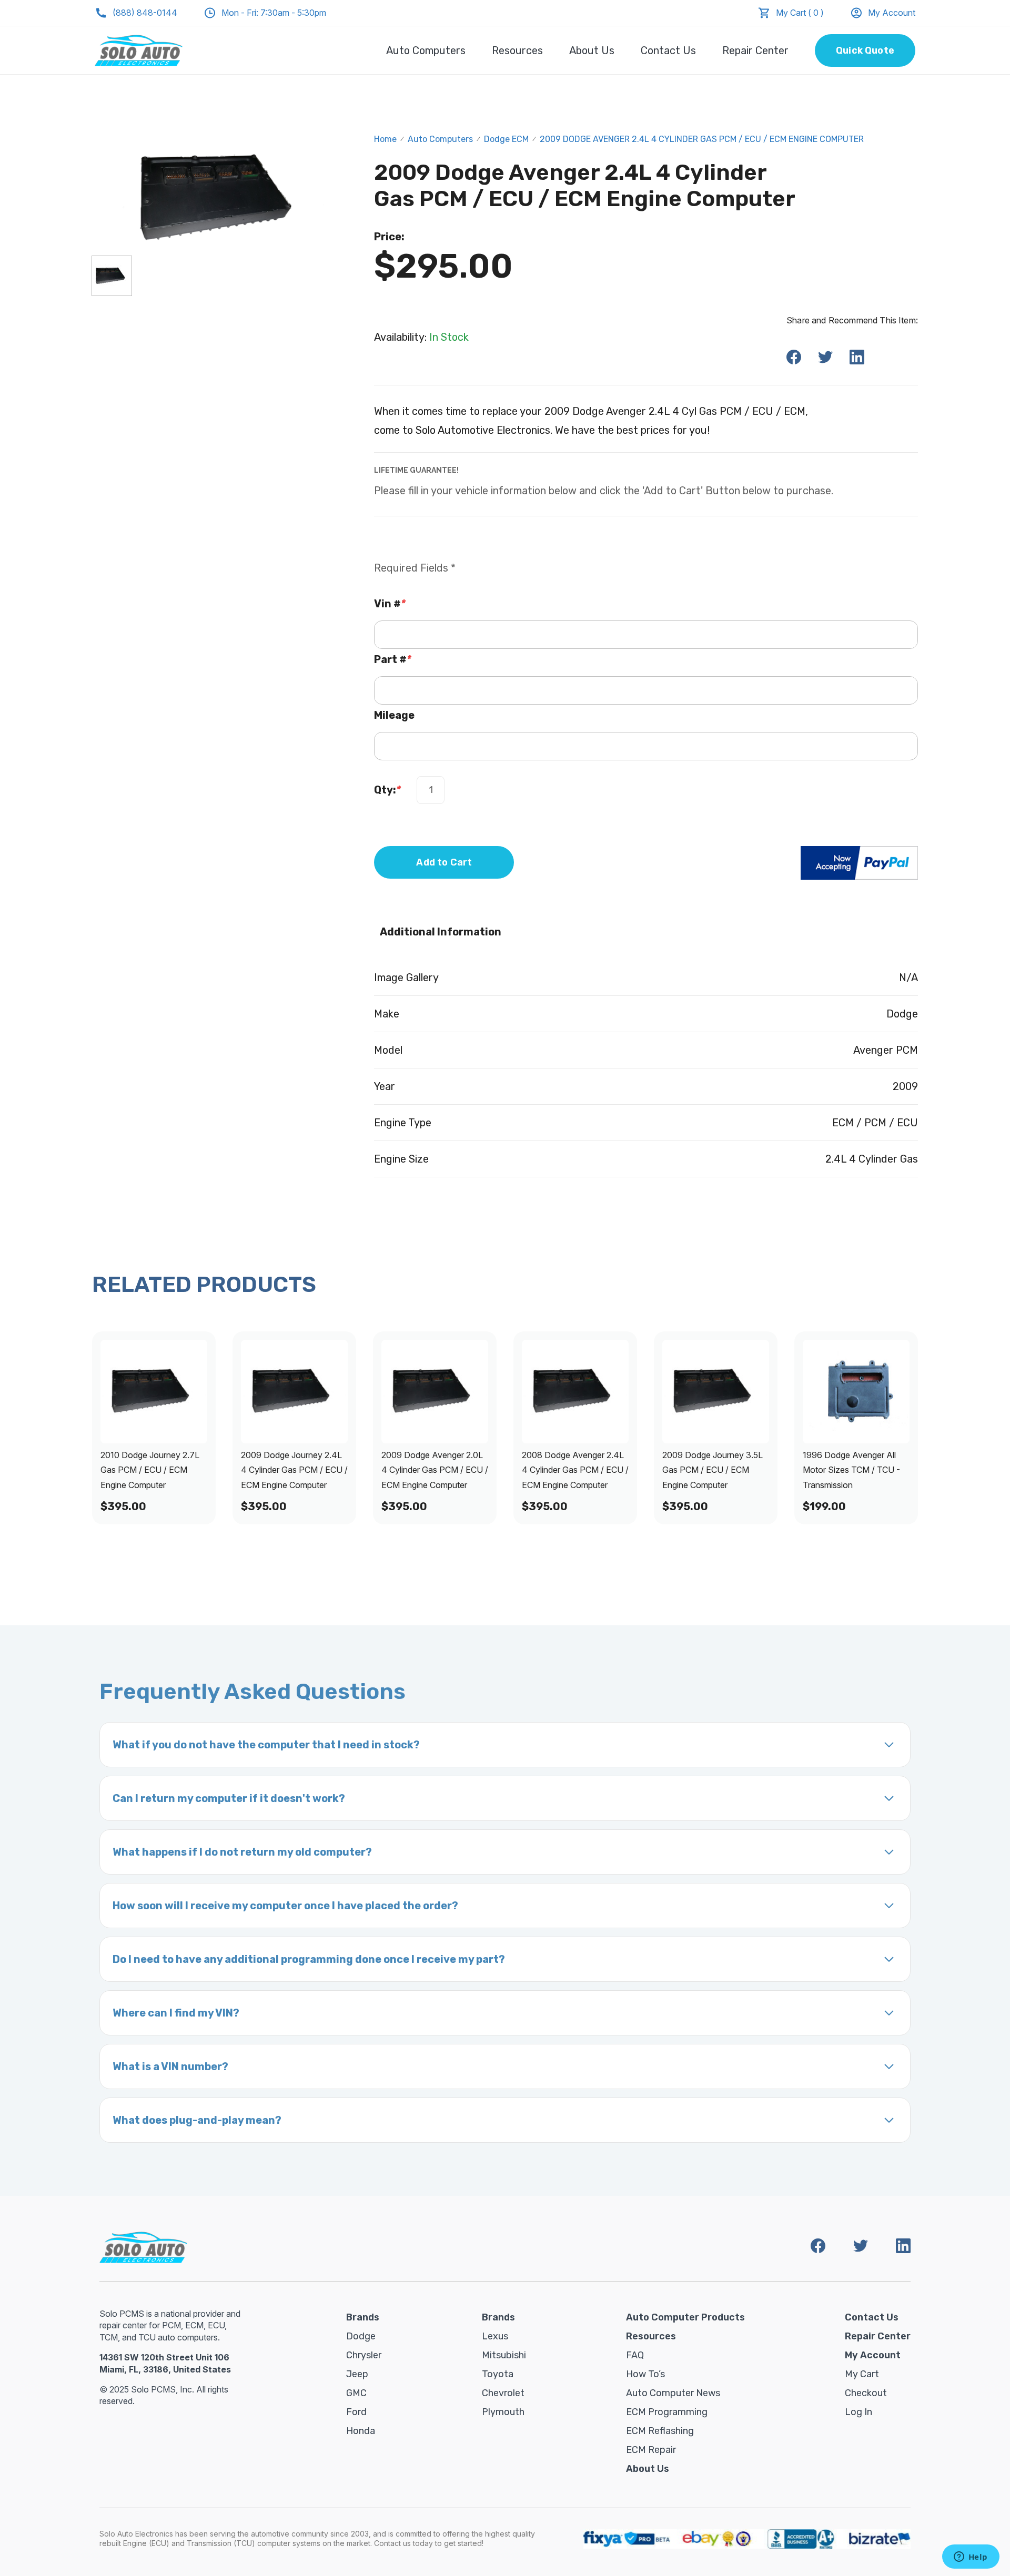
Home (385, 139)
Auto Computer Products (685, 2317)
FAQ (635, 2355)
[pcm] (112, 276)
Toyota (498, 2374)
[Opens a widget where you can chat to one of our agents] (971, 2558)
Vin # (390, 604)
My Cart (862, 2374)
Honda (361, 2431)
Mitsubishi (504, 2355)
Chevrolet (503, 2393)
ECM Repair (651, 2450)
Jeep (357, 2374)
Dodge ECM (506, 139)
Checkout (866, 2393)
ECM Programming (667, 2412)
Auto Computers (426, 50)
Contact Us (668, 50)
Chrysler (364, 2355)
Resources (517, 50)
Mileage (394, 715)
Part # (393, 659)
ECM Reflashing (660, 2431)
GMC (356, 2393)
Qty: (387, 790)
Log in (858, 2412)
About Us (592, 50)
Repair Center (755, 50)
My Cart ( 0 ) (800, 13)
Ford (356, 2412)
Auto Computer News (673, 2393)
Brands (363, 2317)
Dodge (361, 2336)
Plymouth (503, 2412)
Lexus (495, 2336)
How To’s (645, 2374)
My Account (892, 13)
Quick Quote (865, 50)
